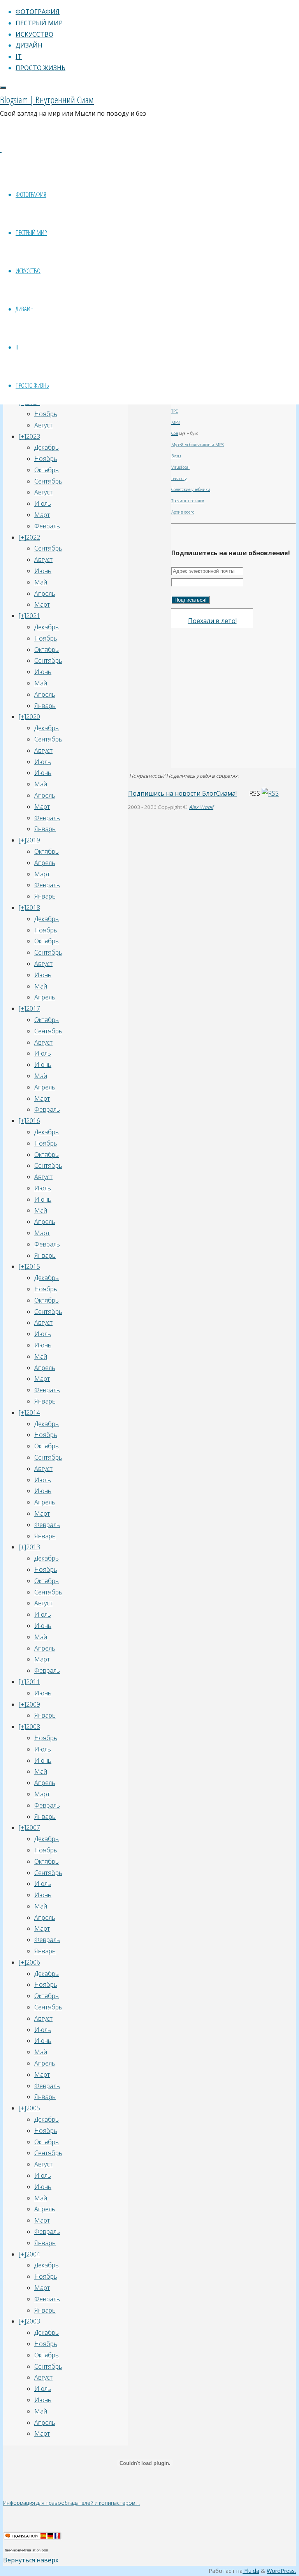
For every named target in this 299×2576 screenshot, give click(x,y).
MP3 (176, 422)
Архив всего (183, 512)
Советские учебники (191, 489)
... (138, 2503)
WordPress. (281, 2571)
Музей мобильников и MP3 (198, 445)
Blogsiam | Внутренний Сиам (47, 100)
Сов (175, 433)
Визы (176, 456)
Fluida (251, 2571)
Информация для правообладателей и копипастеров (70, 2503)
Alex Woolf (201, 807)
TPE (175, 411)
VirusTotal (180, 467)
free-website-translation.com (26, 2550)
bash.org (179, 478)
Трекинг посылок (188, 501)
